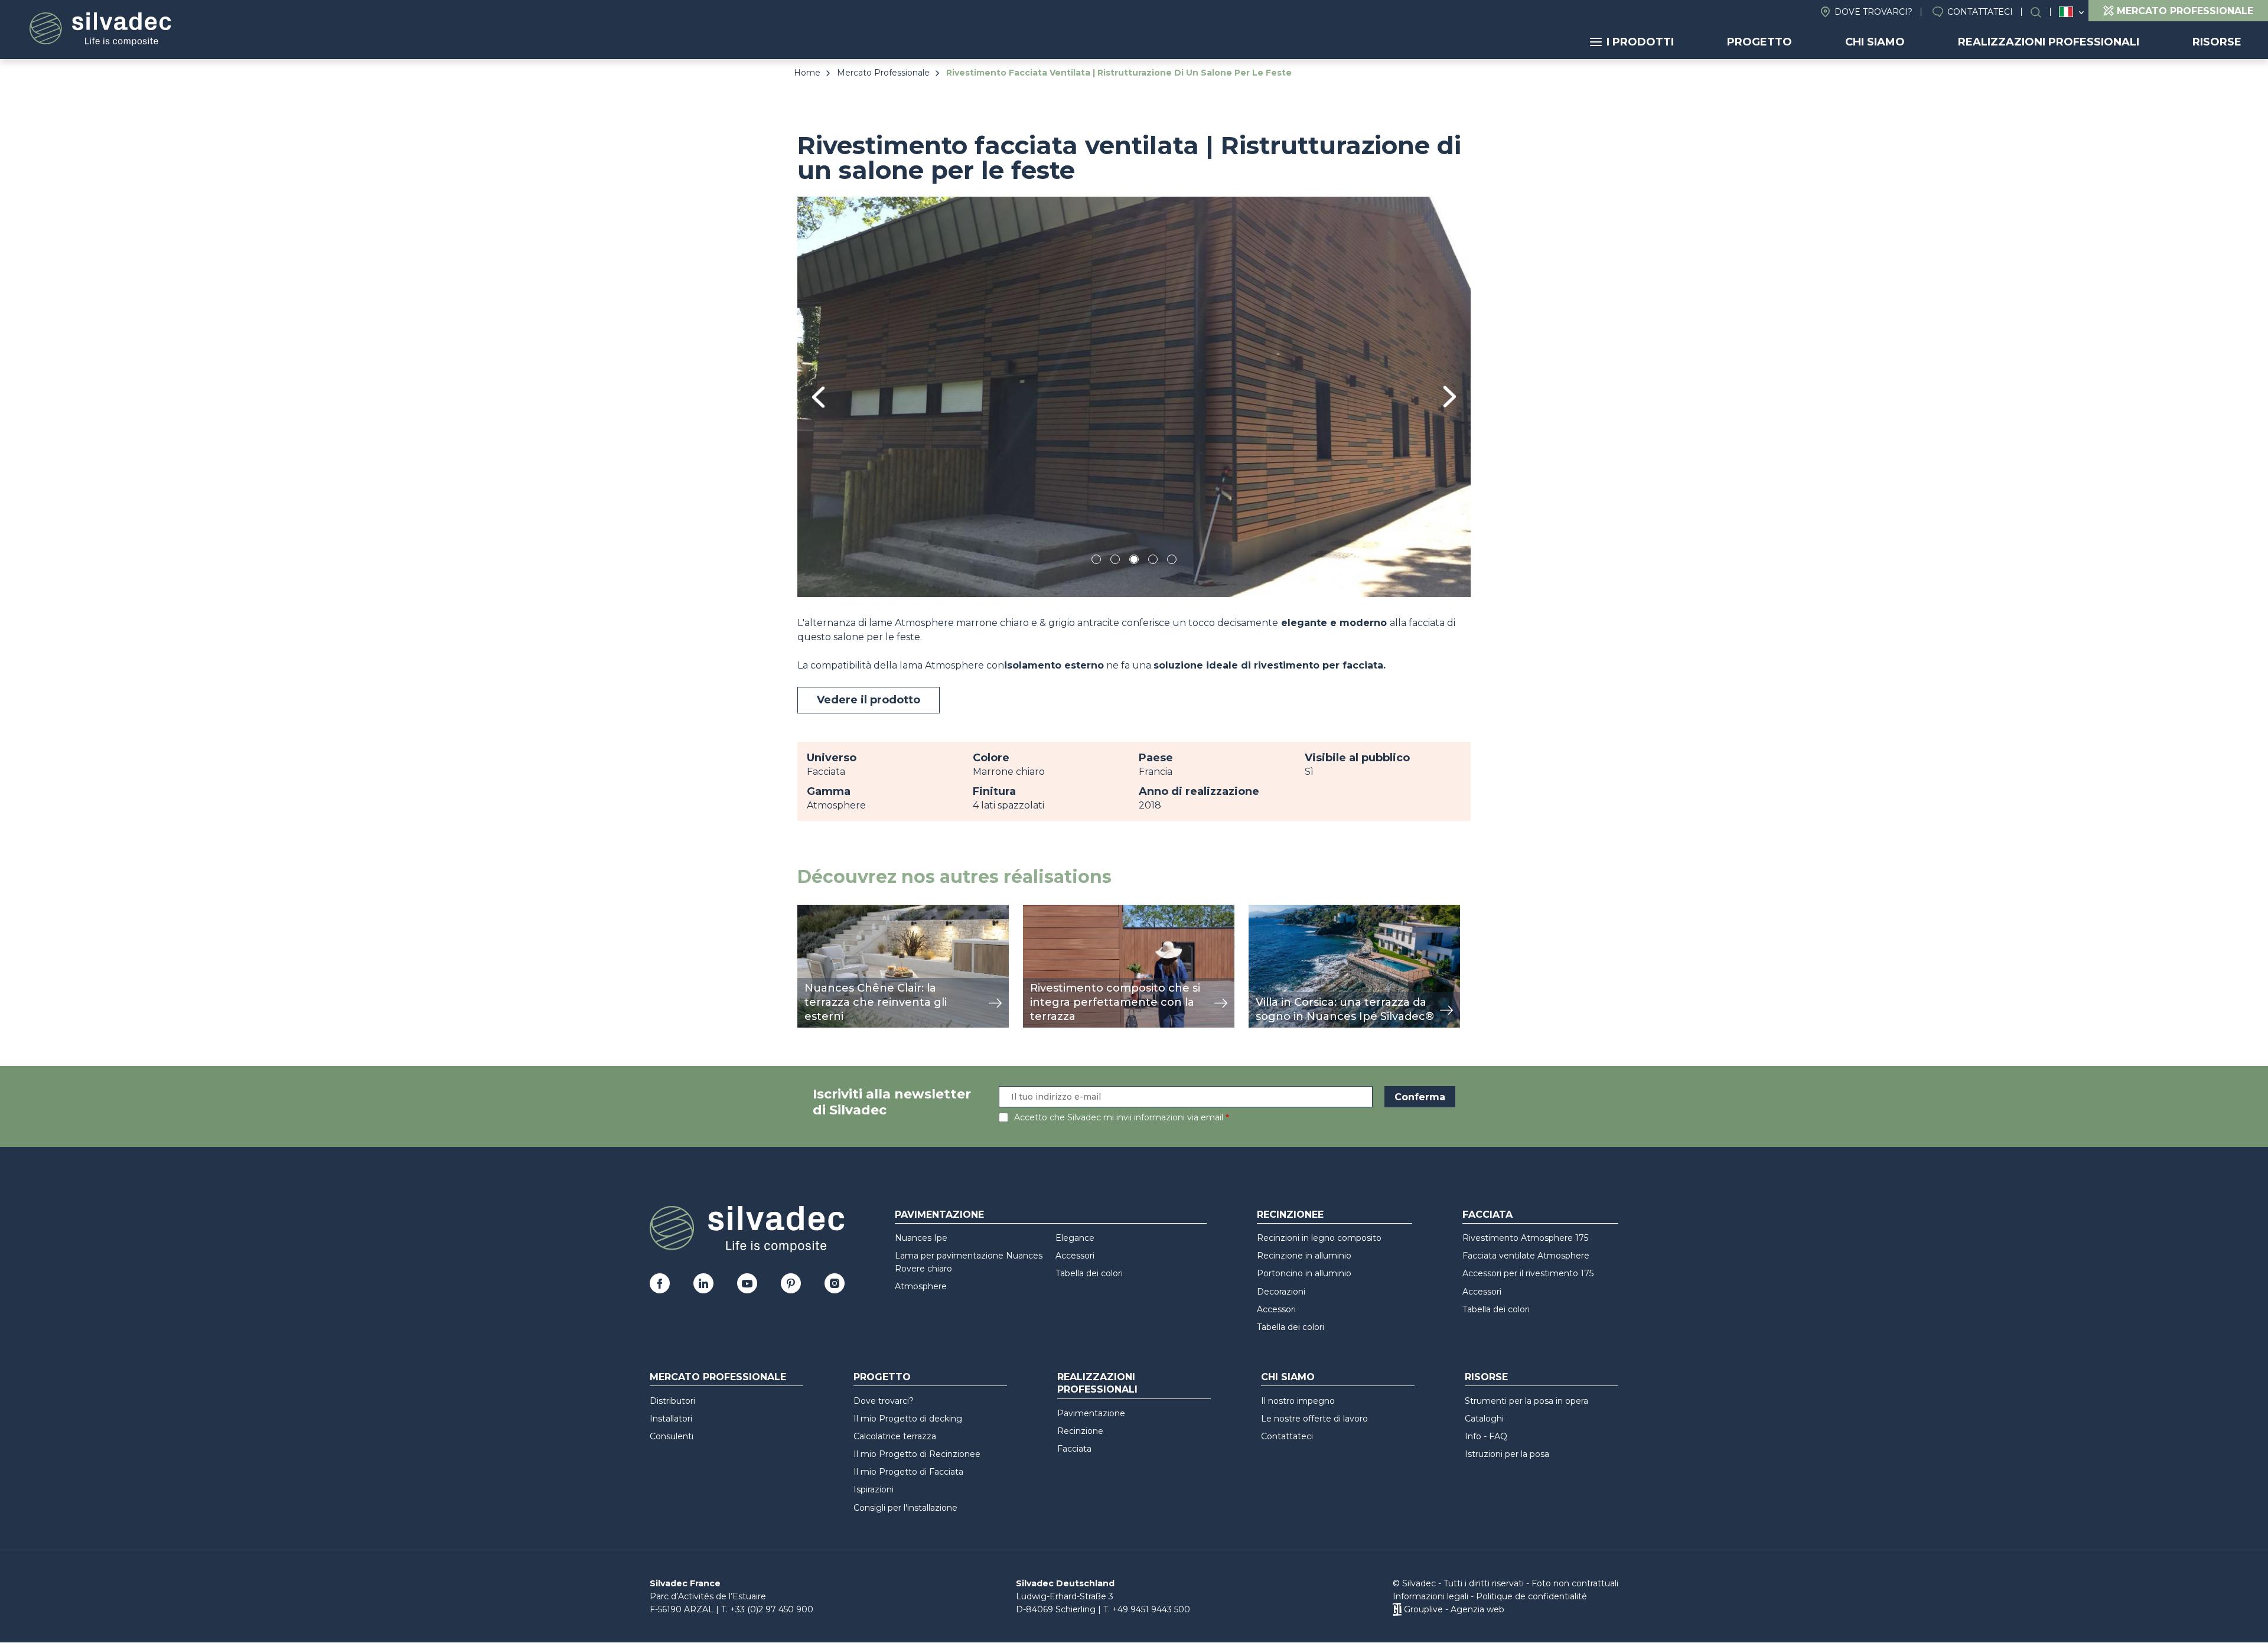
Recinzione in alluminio (1304, 1256)
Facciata (1487, 1215)
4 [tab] (1153, 561)
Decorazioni (1281, 1292)
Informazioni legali (1430, 1596)
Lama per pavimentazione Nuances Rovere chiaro (969, 1262)
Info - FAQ (1486, 1436)
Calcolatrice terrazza (895, 1436)
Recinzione (1080, 1431)
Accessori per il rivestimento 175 (1528, 1273)
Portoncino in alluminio (1304, 1273)
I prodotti (1640, 42)
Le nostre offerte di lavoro (1314, 1419)
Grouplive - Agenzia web (1454, 1609)
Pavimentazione (939, 1215)
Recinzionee (1290, 1215)
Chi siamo (1875, 42)
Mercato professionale (718, 1377)
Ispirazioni (874, 1489)
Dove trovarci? (1873, 12)
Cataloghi (1484, 1419)
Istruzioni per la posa (1507, 1454)
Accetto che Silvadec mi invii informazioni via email (1119, 1117)
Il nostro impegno (1298, 1401)
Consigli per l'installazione (905, 1508)
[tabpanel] (1134, 397)
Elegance (1075, 1238)
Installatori (671, 1419)
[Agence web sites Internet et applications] (1397, 1609)
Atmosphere (921, 1286)
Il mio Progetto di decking (908, 1419)
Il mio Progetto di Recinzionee (917, 1454)
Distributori (672, 1401)
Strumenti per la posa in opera (1526, 1401)
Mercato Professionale (883, 73)
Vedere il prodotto (869, 700)
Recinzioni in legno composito (1319, 1238)
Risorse (2217, 42)
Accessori (1075, 1256)
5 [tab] (1172, 561)
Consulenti (672, 1436)
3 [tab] (1134, 561)
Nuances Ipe (921, 1238)
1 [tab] (1096, 561)
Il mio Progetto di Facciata (908, 1472)
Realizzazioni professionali (2049, 42)
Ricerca (2042, 12)
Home (807, 73)
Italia (2066, 12)
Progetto (1759, 42)
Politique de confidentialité (1531, 1596)
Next (1450, 397)
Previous (818, 397)
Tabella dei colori (1089, 1273)
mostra (814, 911)
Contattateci (1980, 12)
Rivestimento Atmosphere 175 (1525, 1238)
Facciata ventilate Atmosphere (1526, 1256)
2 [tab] (1115, 561)
